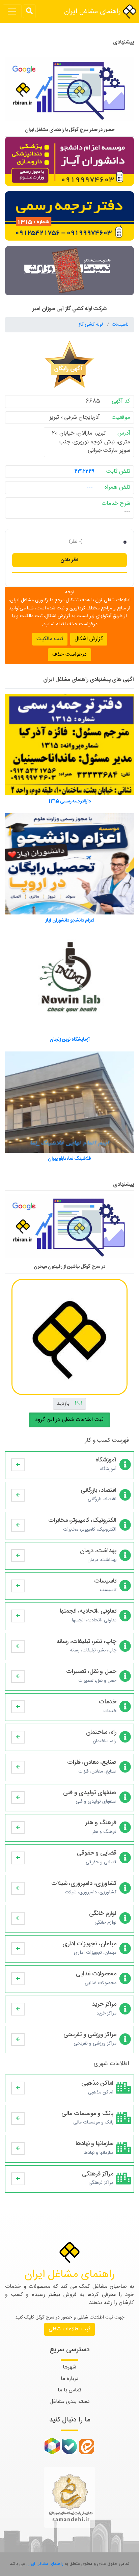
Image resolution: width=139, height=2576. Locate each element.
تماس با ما (69, 2390)
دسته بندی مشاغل (70, 2402)
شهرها (69, 2367)
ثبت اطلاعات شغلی (69, 2329)
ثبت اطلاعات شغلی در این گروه (69, 1420)
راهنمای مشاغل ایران (93, 12)
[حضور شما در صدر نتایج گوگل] (69, 92)
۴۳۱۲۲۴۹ (84, 471)
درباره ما (70, 2379)
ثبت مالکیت (50, 639)
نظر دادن (69, 560)
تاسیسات (120, 325)
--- (90, 487)
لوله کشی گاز (91, 325)
